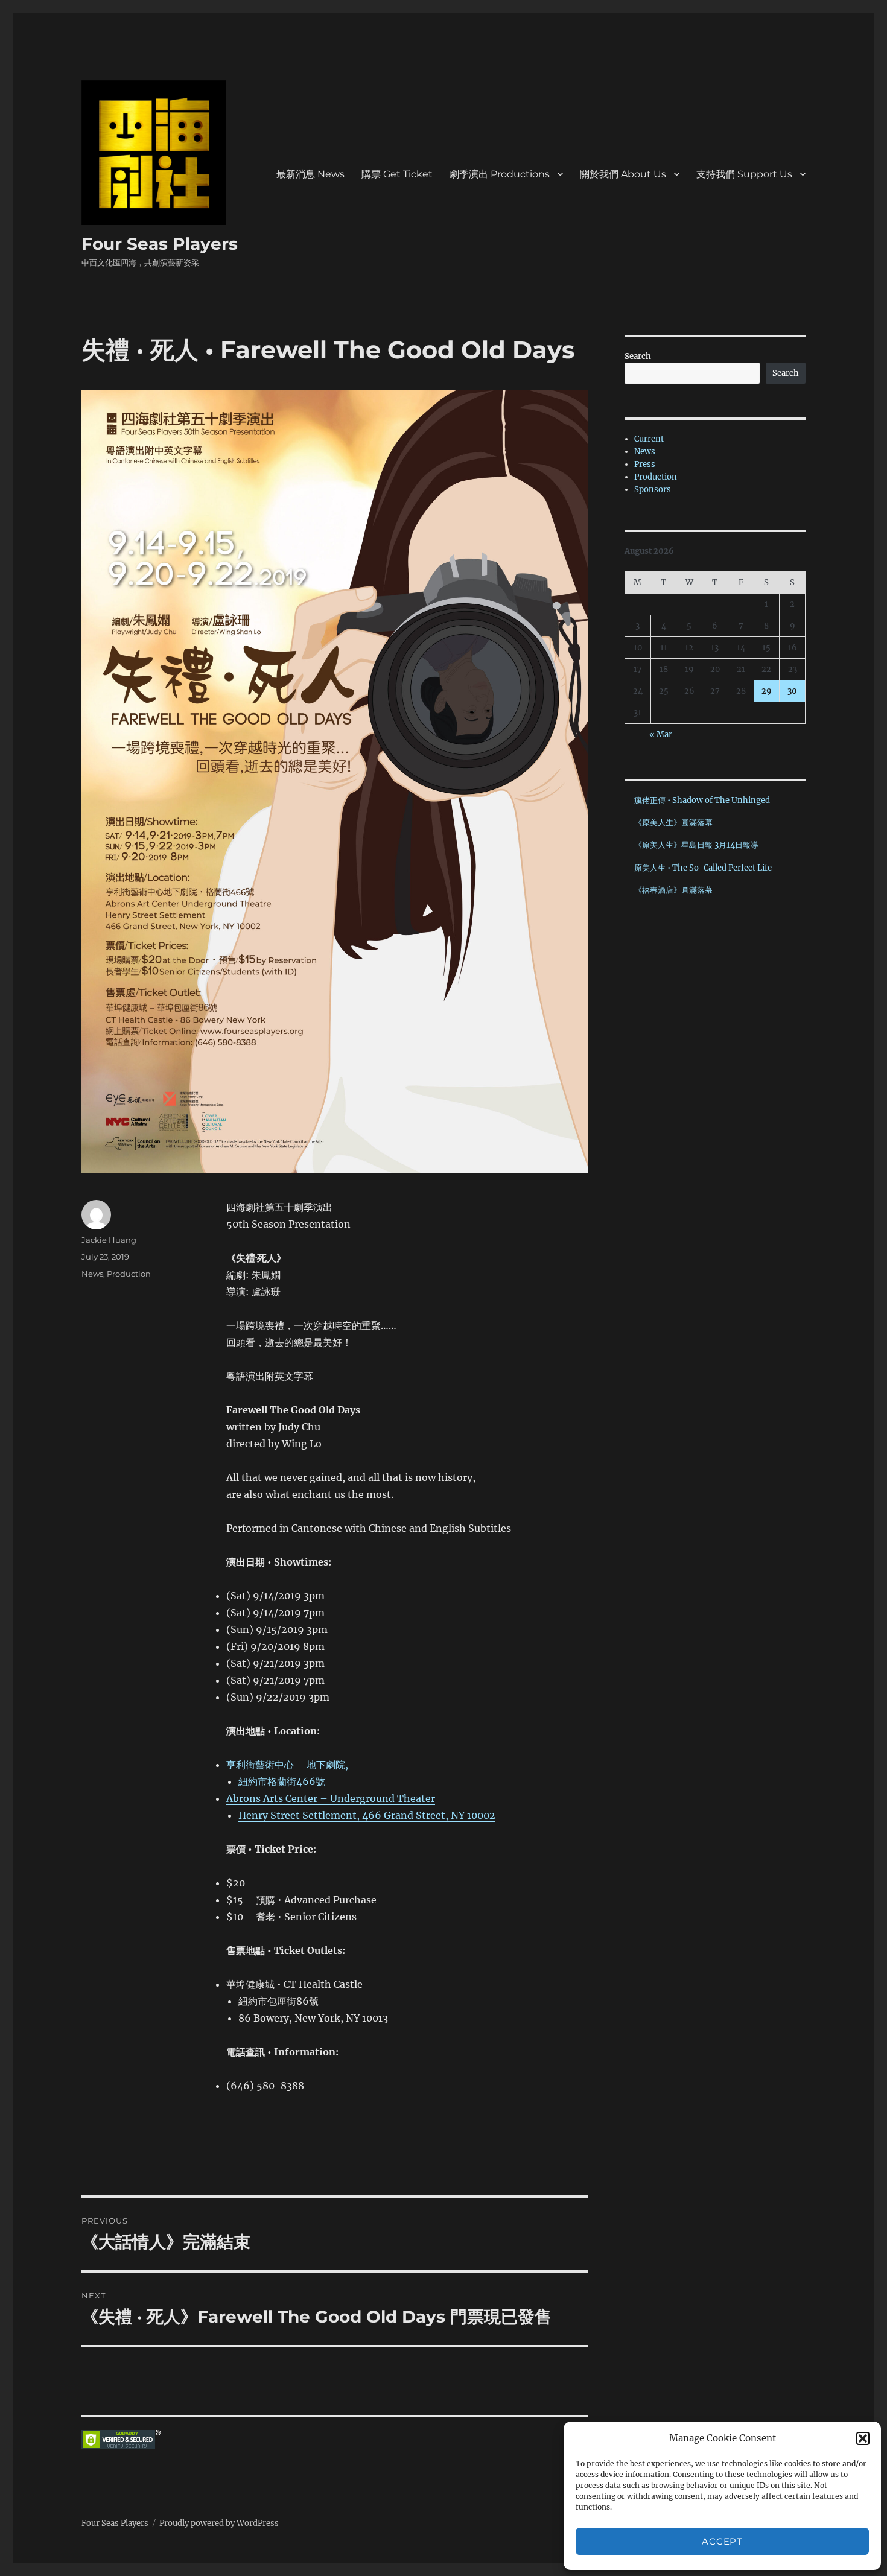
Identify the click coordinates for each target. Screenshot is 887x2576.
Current (649, 439)
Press (645, 464)
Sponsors (653, 490)
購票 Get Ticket (397, 174)
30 (792, 691)
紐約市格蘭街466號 (282, 1781)
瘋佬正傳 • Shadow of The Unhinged (702, 800)
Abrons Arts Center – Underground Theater (331, 1798)
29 (767, 691)
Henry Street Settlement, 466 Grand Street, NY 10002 (367, 1815)
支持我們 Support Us (744, 174)
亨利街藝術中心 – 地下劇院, (287, 1765)
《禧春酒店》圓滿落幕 (673, 890)
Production (129, 1274)
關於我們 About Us (623, 174)
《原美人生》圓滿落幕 (673, 823)
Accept (722, 2541)
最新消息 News (310, 174)
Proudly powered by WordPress (219, 2523)
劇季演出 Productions (500, 174)
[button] (863, 2438)
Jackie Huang (109, 1240)
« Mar (661, 734)
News (92, 1274)
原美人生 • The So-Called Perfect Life (703, 868)
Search (638, 356)
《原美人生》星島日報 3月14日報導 (696, 845)
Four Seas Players (160, 244)
